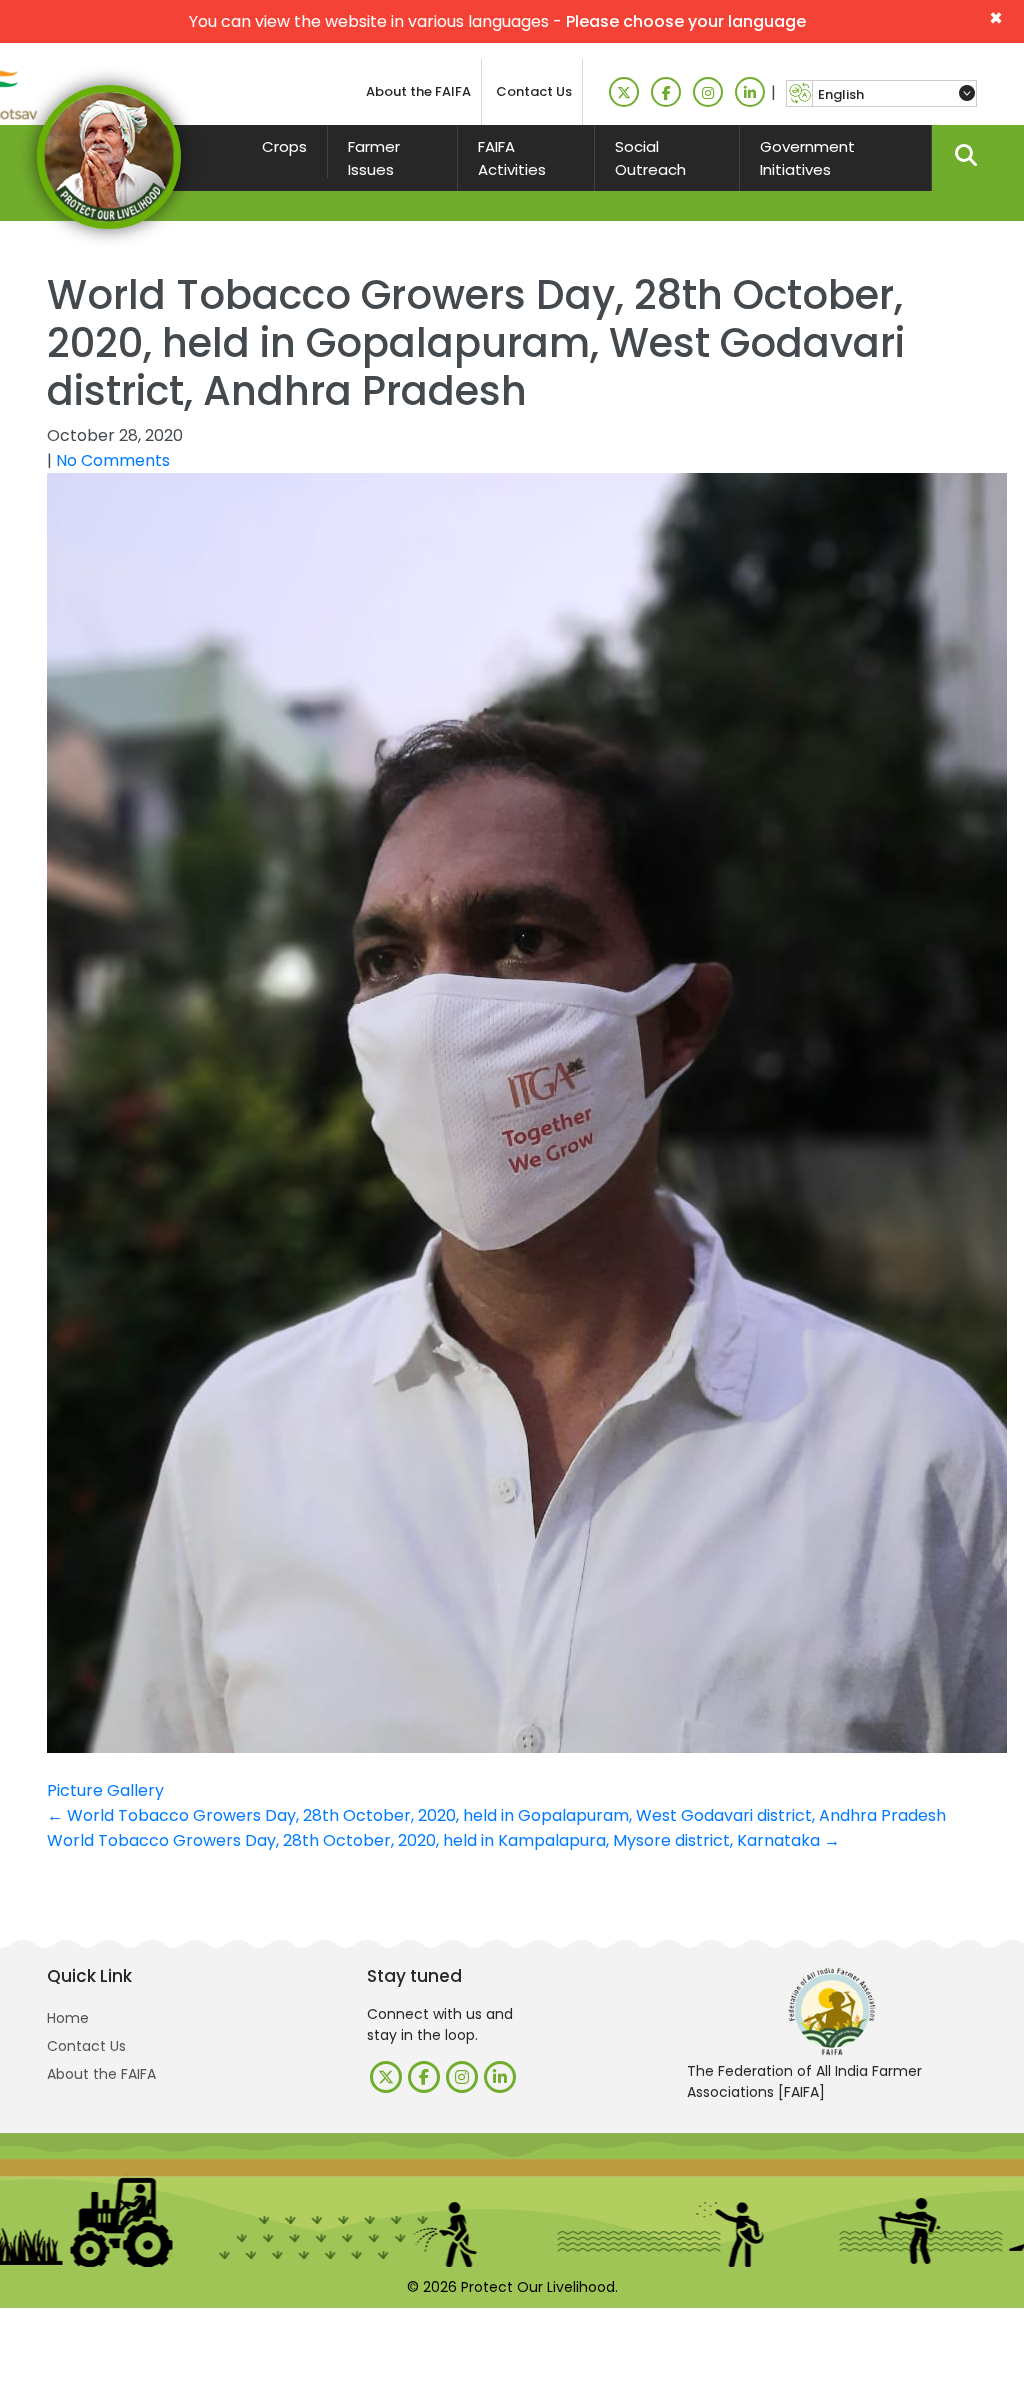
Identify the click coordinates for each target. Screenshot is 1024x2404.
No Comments (113, 460)
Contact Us (534, 91)
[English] (894, 94)
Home (68, 2018)
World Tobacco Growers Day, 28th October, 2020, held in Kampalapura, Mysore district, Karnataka (443, 1840)
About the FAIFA (418, 91)
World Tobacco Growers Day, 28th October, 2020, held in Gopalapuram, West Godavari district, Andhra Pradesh (496, 1815)
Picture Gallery (105, 1790)
